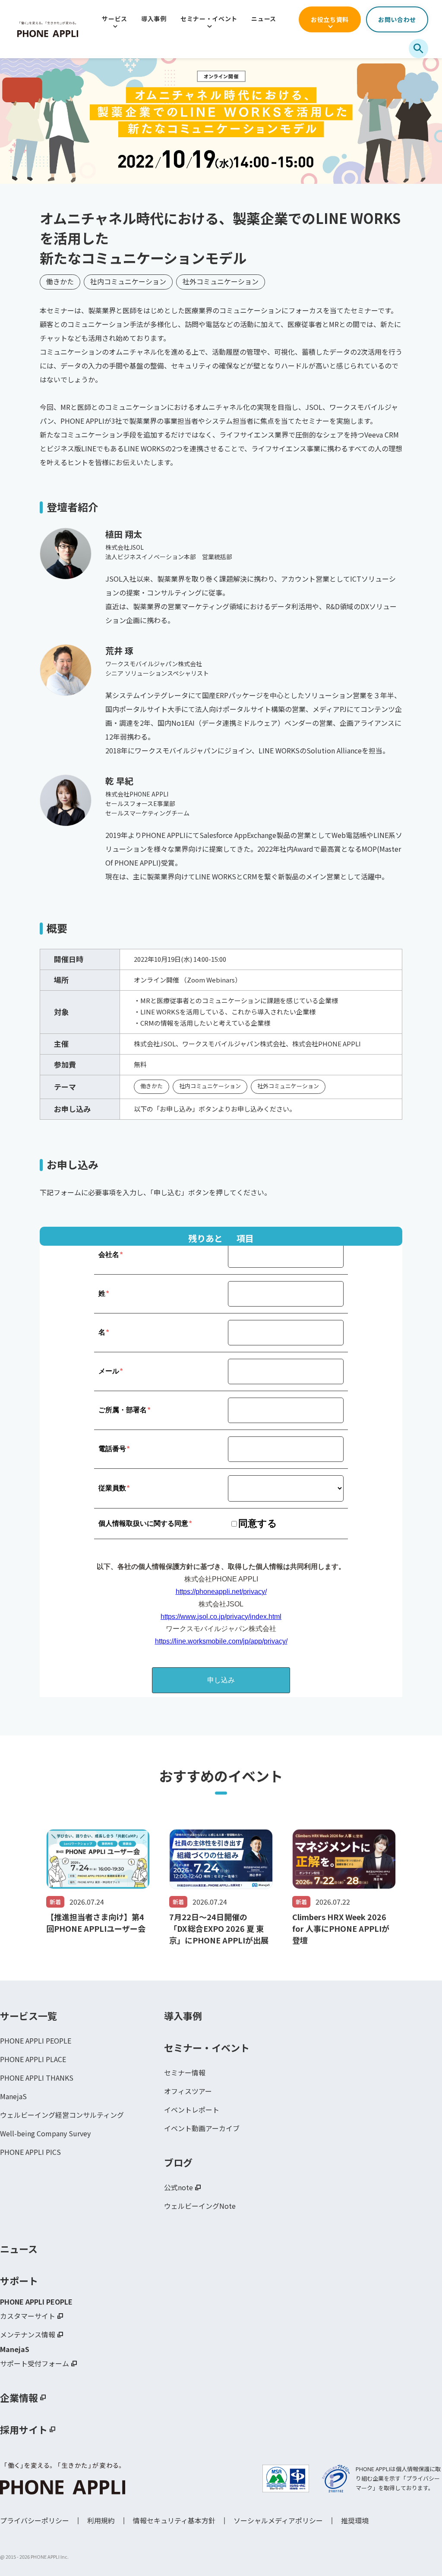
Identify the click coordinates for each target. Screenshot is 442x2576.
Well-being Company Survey (45, 2133)
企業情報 (19, 2397)
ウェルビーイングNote (200, 2206)
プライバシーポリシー (35, 2520)
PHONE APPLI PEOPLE (36, 2041)
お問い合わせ (397, 19)
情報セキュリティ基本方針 (174, 2520)
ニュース (264, 19)
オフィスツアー (188, 2091)
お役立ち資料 (330, 19)
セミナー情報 (185, 2072)
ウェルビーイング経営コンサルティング (62, 2115)
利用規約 (101, 2520)
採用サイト (24, 2429)
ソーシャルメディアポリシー (278, 2520)
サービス (115, 19)
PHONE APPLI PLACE (33, 2059)
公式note (178, 2187)
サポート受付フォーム (35, 2363)
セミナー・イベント (209, 19)
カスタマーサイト (28, 2316)
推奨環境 (355, 2520)
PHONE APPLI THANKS (37, 2078)
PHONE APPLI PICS (30, 2152)
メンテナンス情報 (28, 2334)
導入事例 (154, 19)
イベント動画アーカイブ (202, 2128)
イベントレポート (192, 2110)
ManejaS (13, 2096)
